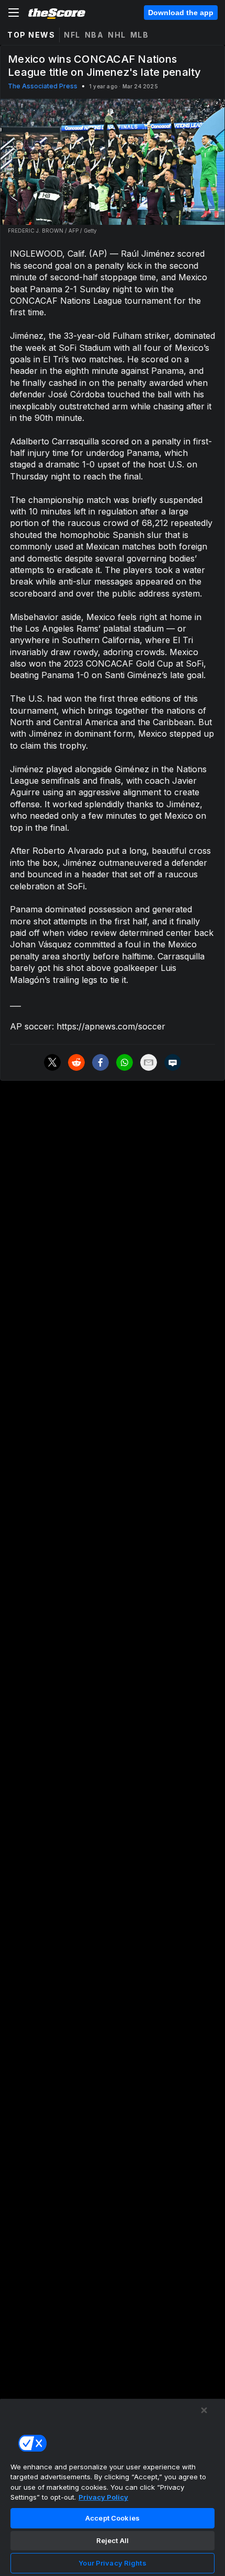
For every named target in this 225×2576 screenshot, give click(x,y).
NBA (94, 35)
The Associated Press (43, 86)
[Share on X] (52, 1062)
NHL (117, 35)
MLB (140, 35)
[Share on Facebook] (100, 1062)
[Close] (204, 2410)
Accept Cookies (113, 2518)
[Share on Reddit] (76, 1062)
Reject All (113, 2540)
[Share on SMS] (173, 1062)
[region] (113, 2487)
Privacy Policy (103, 2497)
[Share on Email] (149, 1062)
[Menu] (14, 13)
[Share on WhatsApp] (125, 1062)
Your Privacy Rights (112, 2563)
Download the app (181, 13)
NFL (72, 35)
